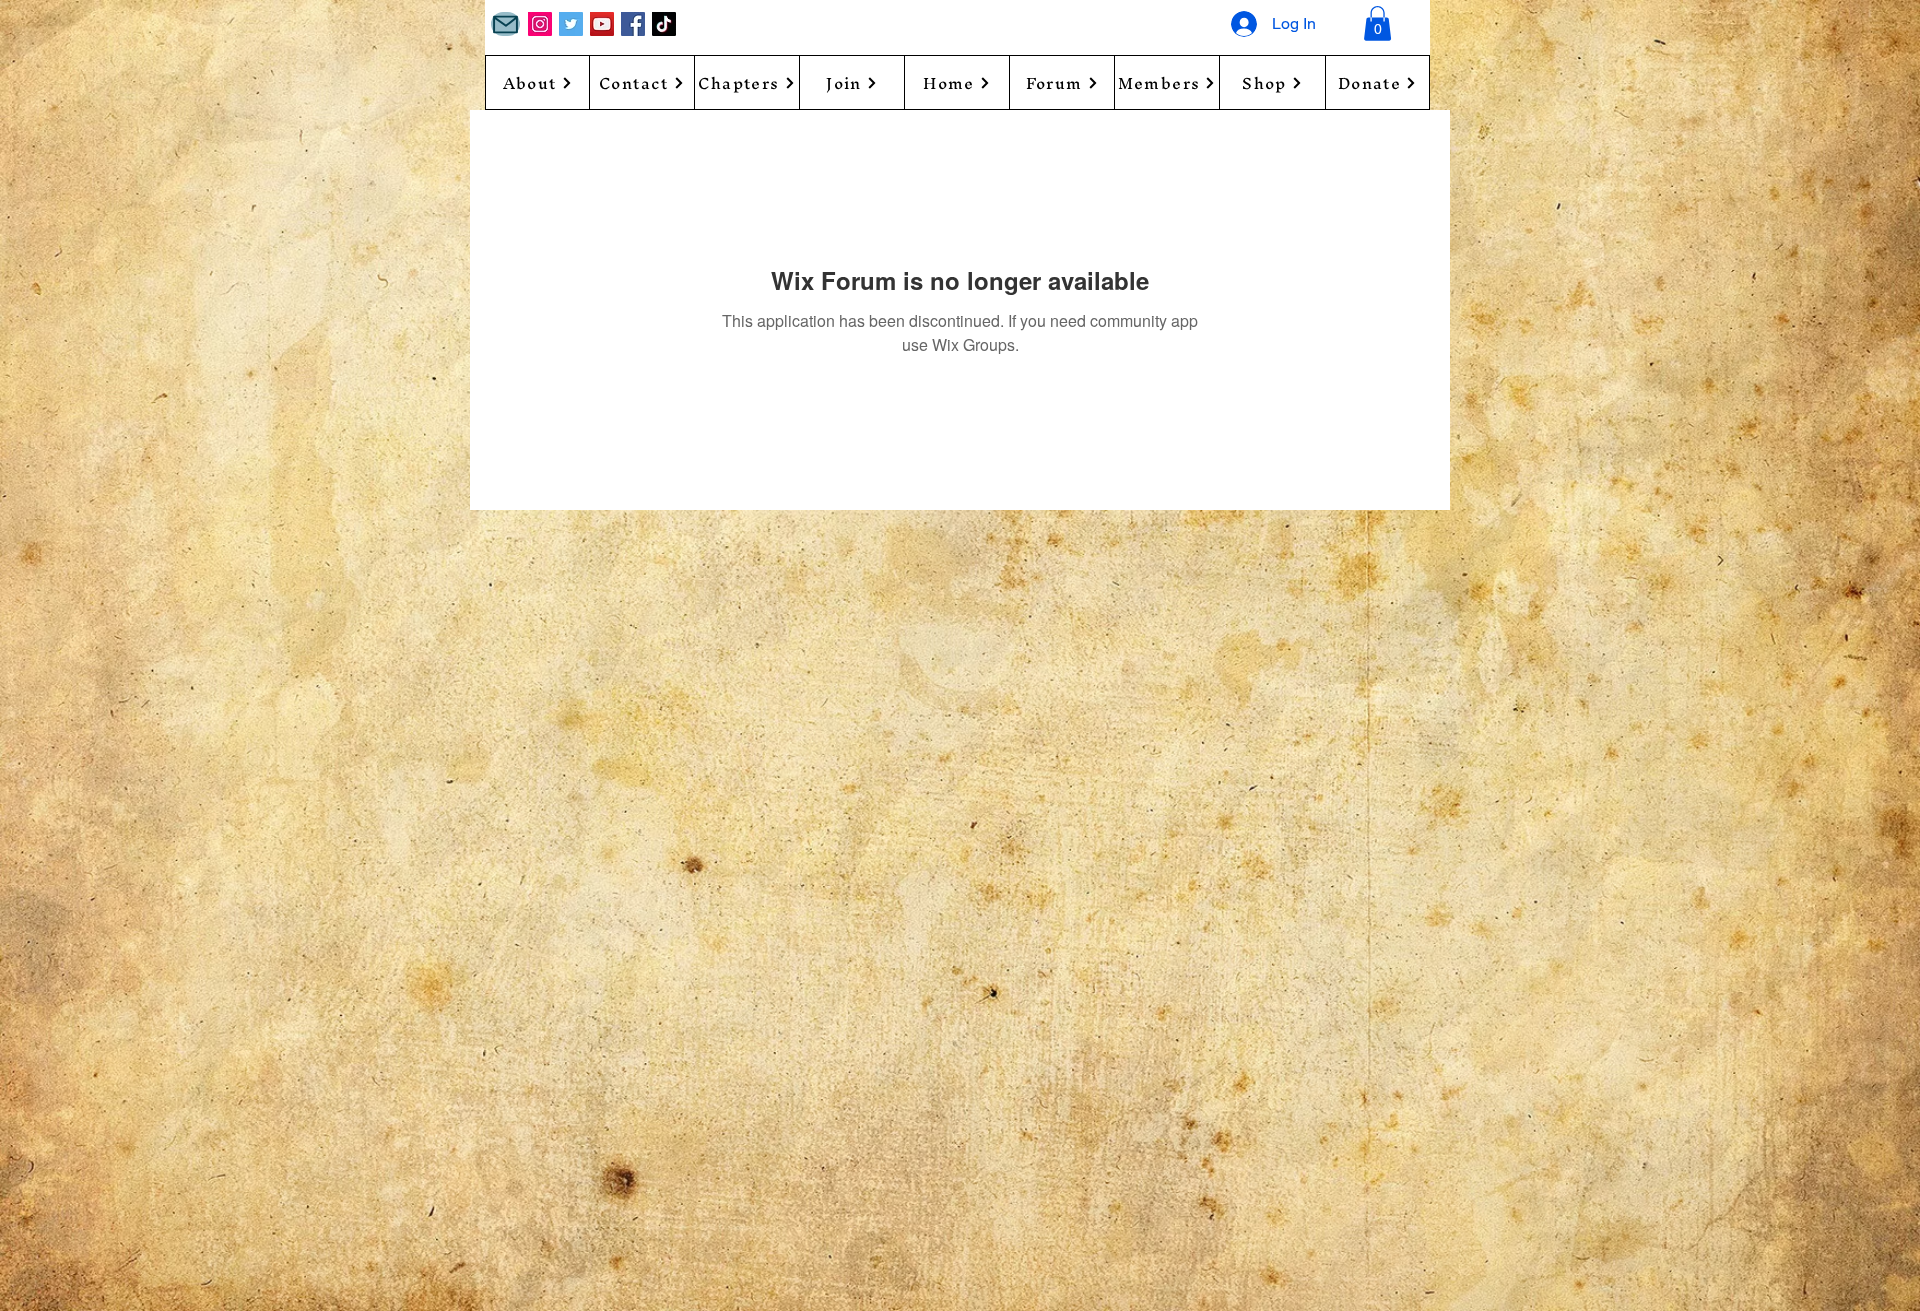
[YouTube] (602, 24)
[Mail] (505, 24)
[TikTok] (664, 24)
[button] (1377, 23)
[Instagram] (540, 24)
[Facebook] (633, 24)
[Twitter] (571, 24)
